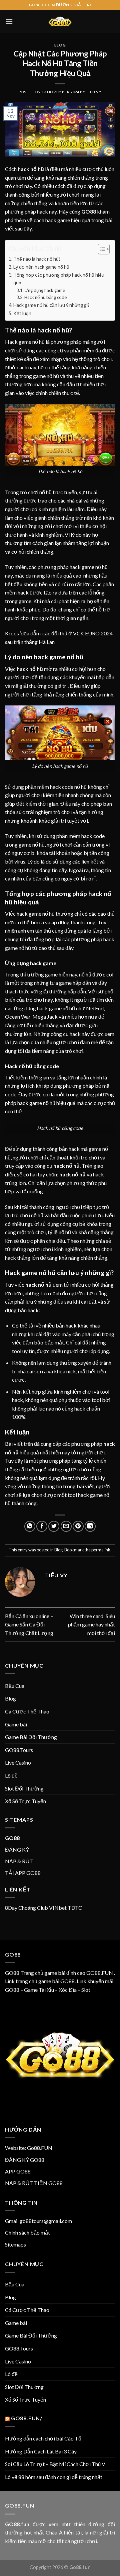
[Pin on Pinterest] (78, 1526)
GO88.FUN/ (27, 2418)
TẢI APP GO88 (23, 1873)
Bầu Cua (15, 1686)
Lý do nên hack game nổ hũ (41, 267)
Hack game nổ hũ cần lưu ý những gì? (51, 305)
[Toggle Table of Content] (100, 249)
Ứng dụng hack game (45, 290)
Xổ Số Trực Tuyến (25, 1801)
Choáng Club (33, 1908)
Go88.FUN (40, 2148)
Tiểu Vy (94, 92)
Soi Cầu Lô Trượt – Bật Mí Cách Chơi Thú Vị (56, 2464)
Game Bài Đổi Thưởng (31, 1737)
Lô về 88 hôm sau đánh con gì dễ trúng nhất (54, 2477)
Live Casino (18, 1762)
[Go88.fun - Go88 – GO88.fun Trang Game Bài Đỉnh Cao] (60, 22)
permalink (101, 1550)
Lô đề (11, 1775)
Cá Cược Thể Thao (27, 1711)
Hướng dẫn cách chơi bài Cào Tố (43, 2438)
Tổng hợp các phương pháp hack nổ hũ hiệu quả (59, 279)
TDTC (75, 1908)
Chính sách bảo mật (27, 2232)
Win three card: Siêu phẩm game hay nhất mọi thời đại (91, 1624)
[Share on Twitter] (54, 1526)
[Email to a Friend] (66, 1526)
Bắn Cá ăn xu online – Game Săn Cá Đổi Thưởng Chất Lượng (29, 1624)
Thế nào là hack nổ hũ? (37, 259)
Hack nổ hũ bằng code (45, 297)
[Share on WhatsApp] (30, 1526)
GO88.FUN (100, 1973)
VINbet (58, 1908)
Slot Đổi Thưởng (24, 1788)
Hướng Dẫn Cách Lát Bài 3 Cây (41, 2451)
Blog (60, 45)
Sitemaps (15, 2244)
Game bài (16, 1724)
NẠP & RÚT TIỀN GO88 (34, 2183)
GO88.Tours (19, 1750)
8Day (11, 1908)
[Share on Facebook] (42, 1526)
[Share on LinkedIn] (90, 1526)
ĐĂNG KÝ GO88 (25, 2160)
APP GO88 (18, 2171)
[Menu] (9, 21)
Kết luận (22, 313)
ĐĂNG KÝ (17, 1849)
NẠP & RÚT (19, 1861)
